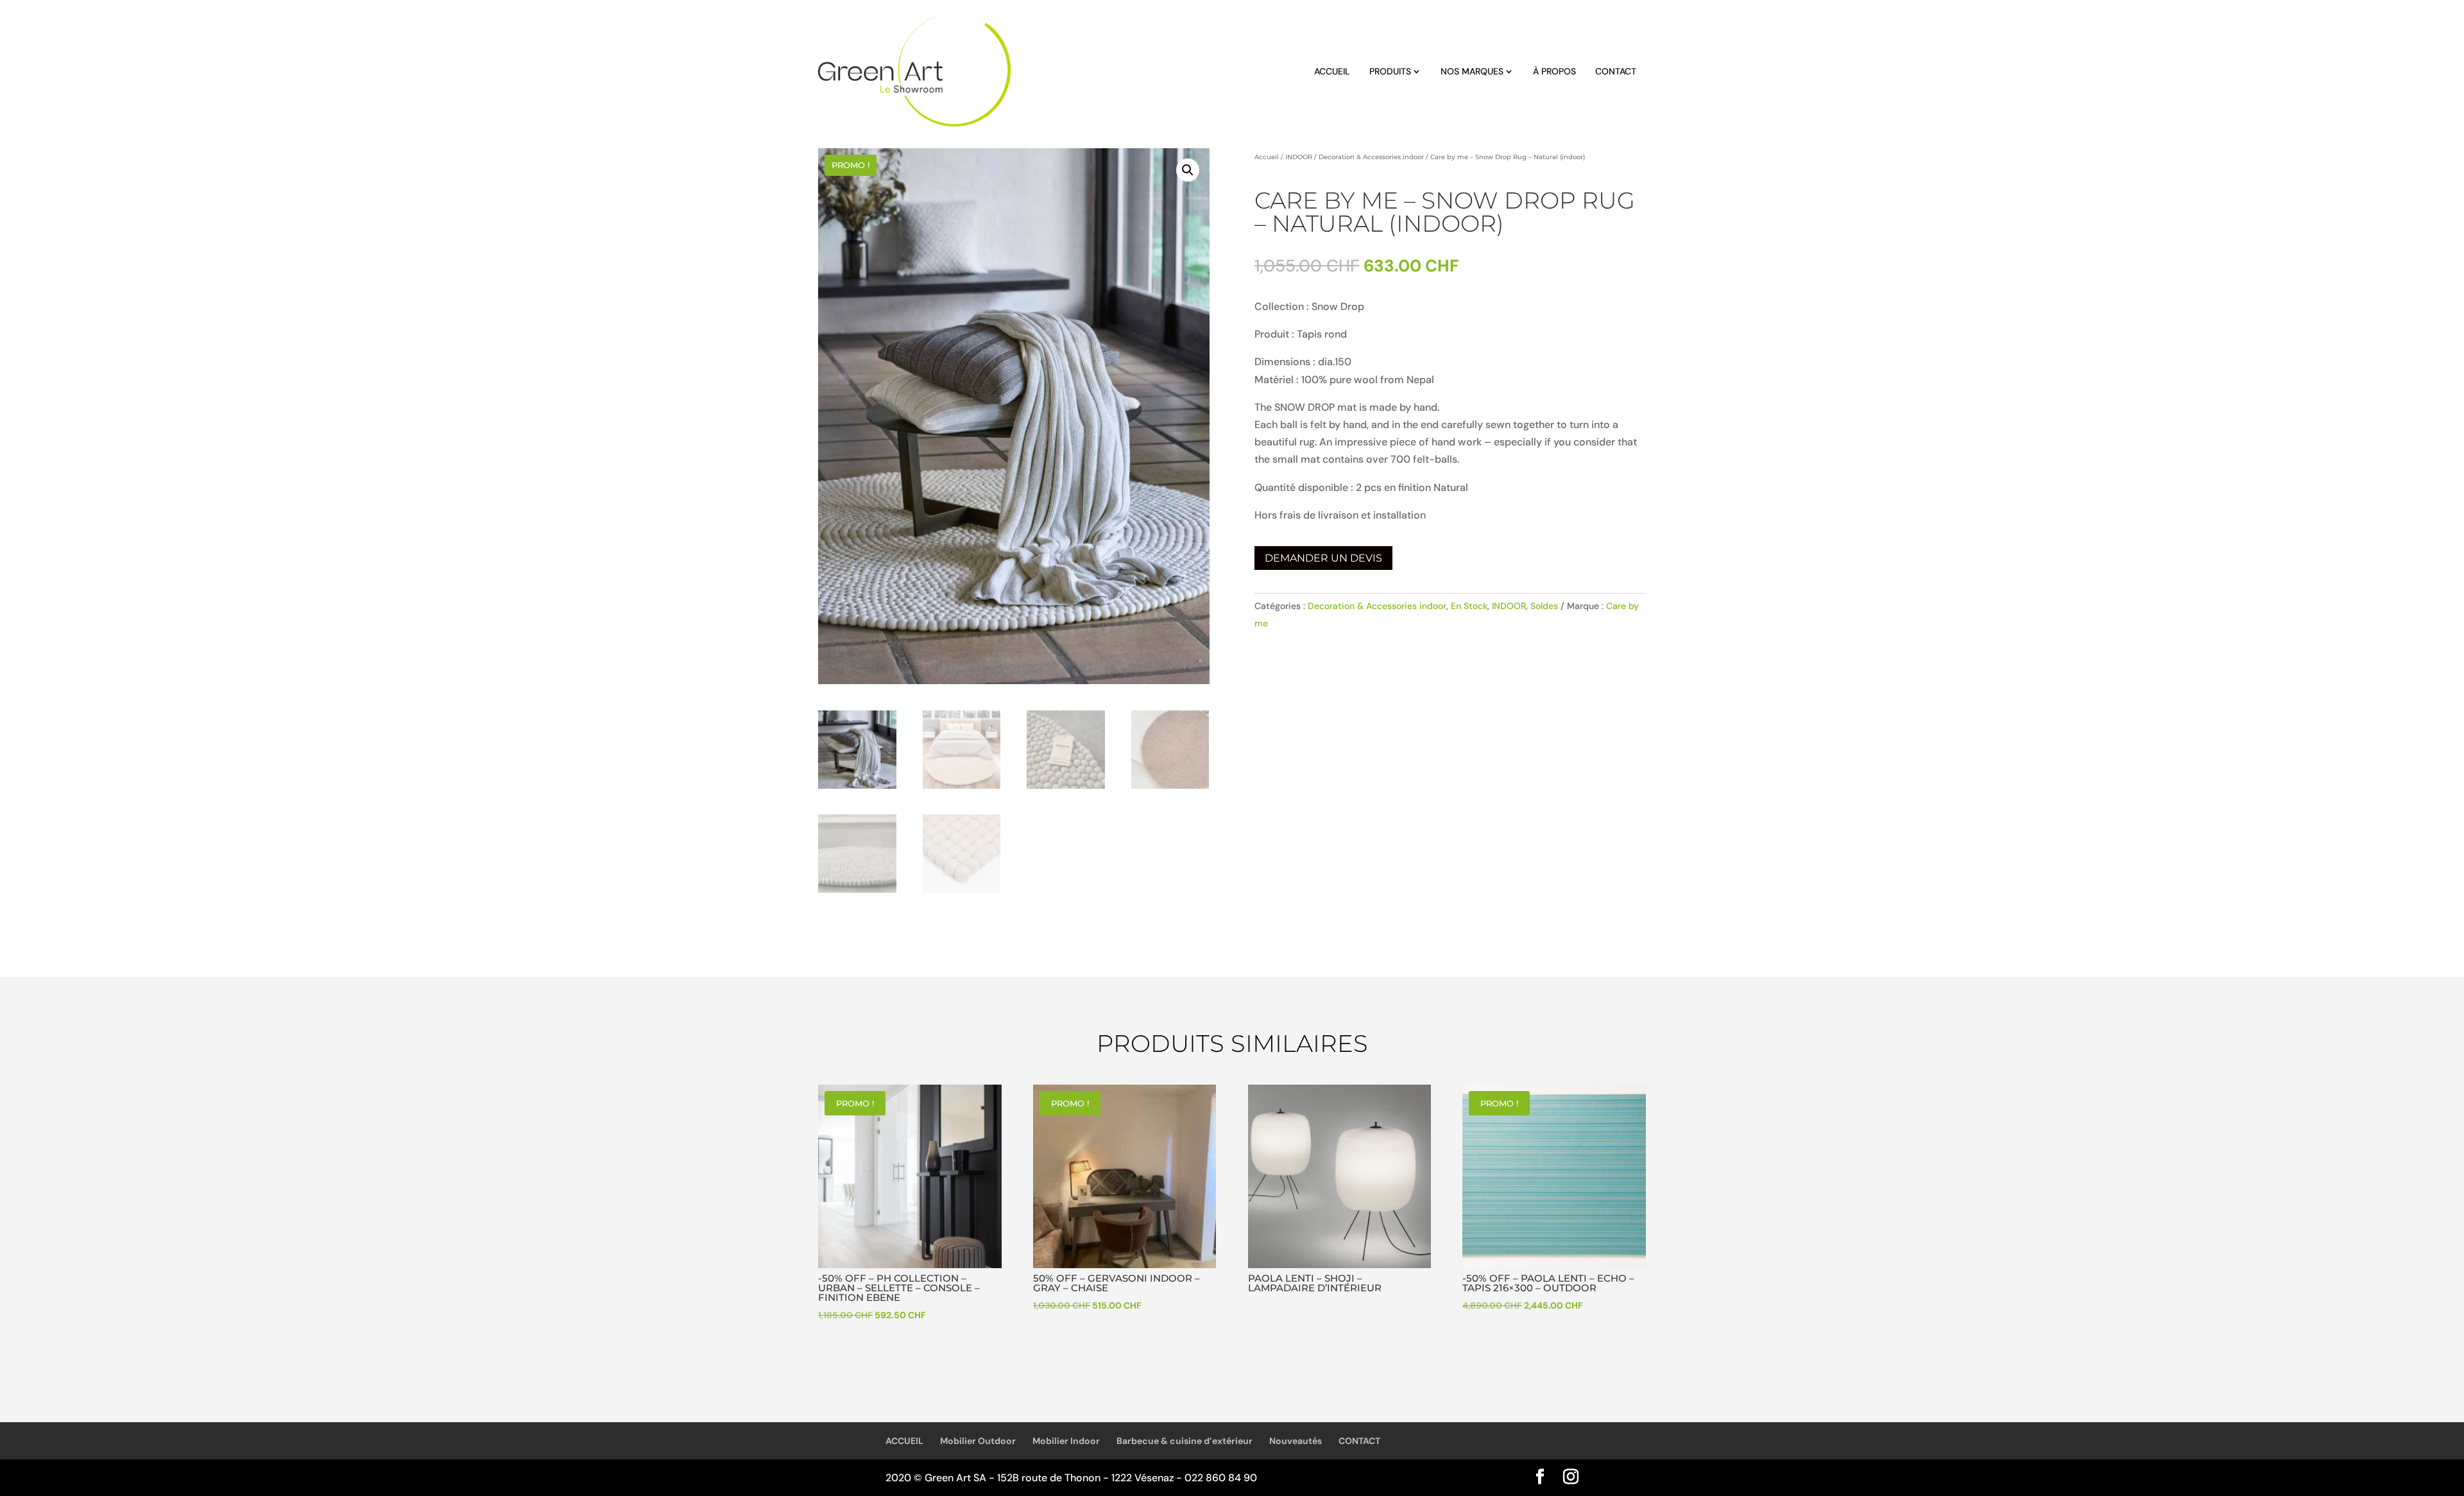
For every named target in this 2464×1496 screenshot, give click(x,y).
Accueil (1267, 157)
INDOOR (1299, 157)
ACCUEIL (1332, 71)
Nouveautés (1296, 1441)
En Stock (1469, 606)
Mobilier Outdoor (978, 1441)
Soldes (1544, 606)
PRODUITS (1390, 71)
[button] (1188, 170)
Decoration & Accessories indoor (1371, 157)
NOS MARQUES (1472, 71)
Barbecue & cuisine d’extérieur (1185, 1441)
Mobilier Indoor (1066, 1441)
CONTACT (1616, 71)
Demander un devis (1323, 558)
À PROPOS (1554, 71)
